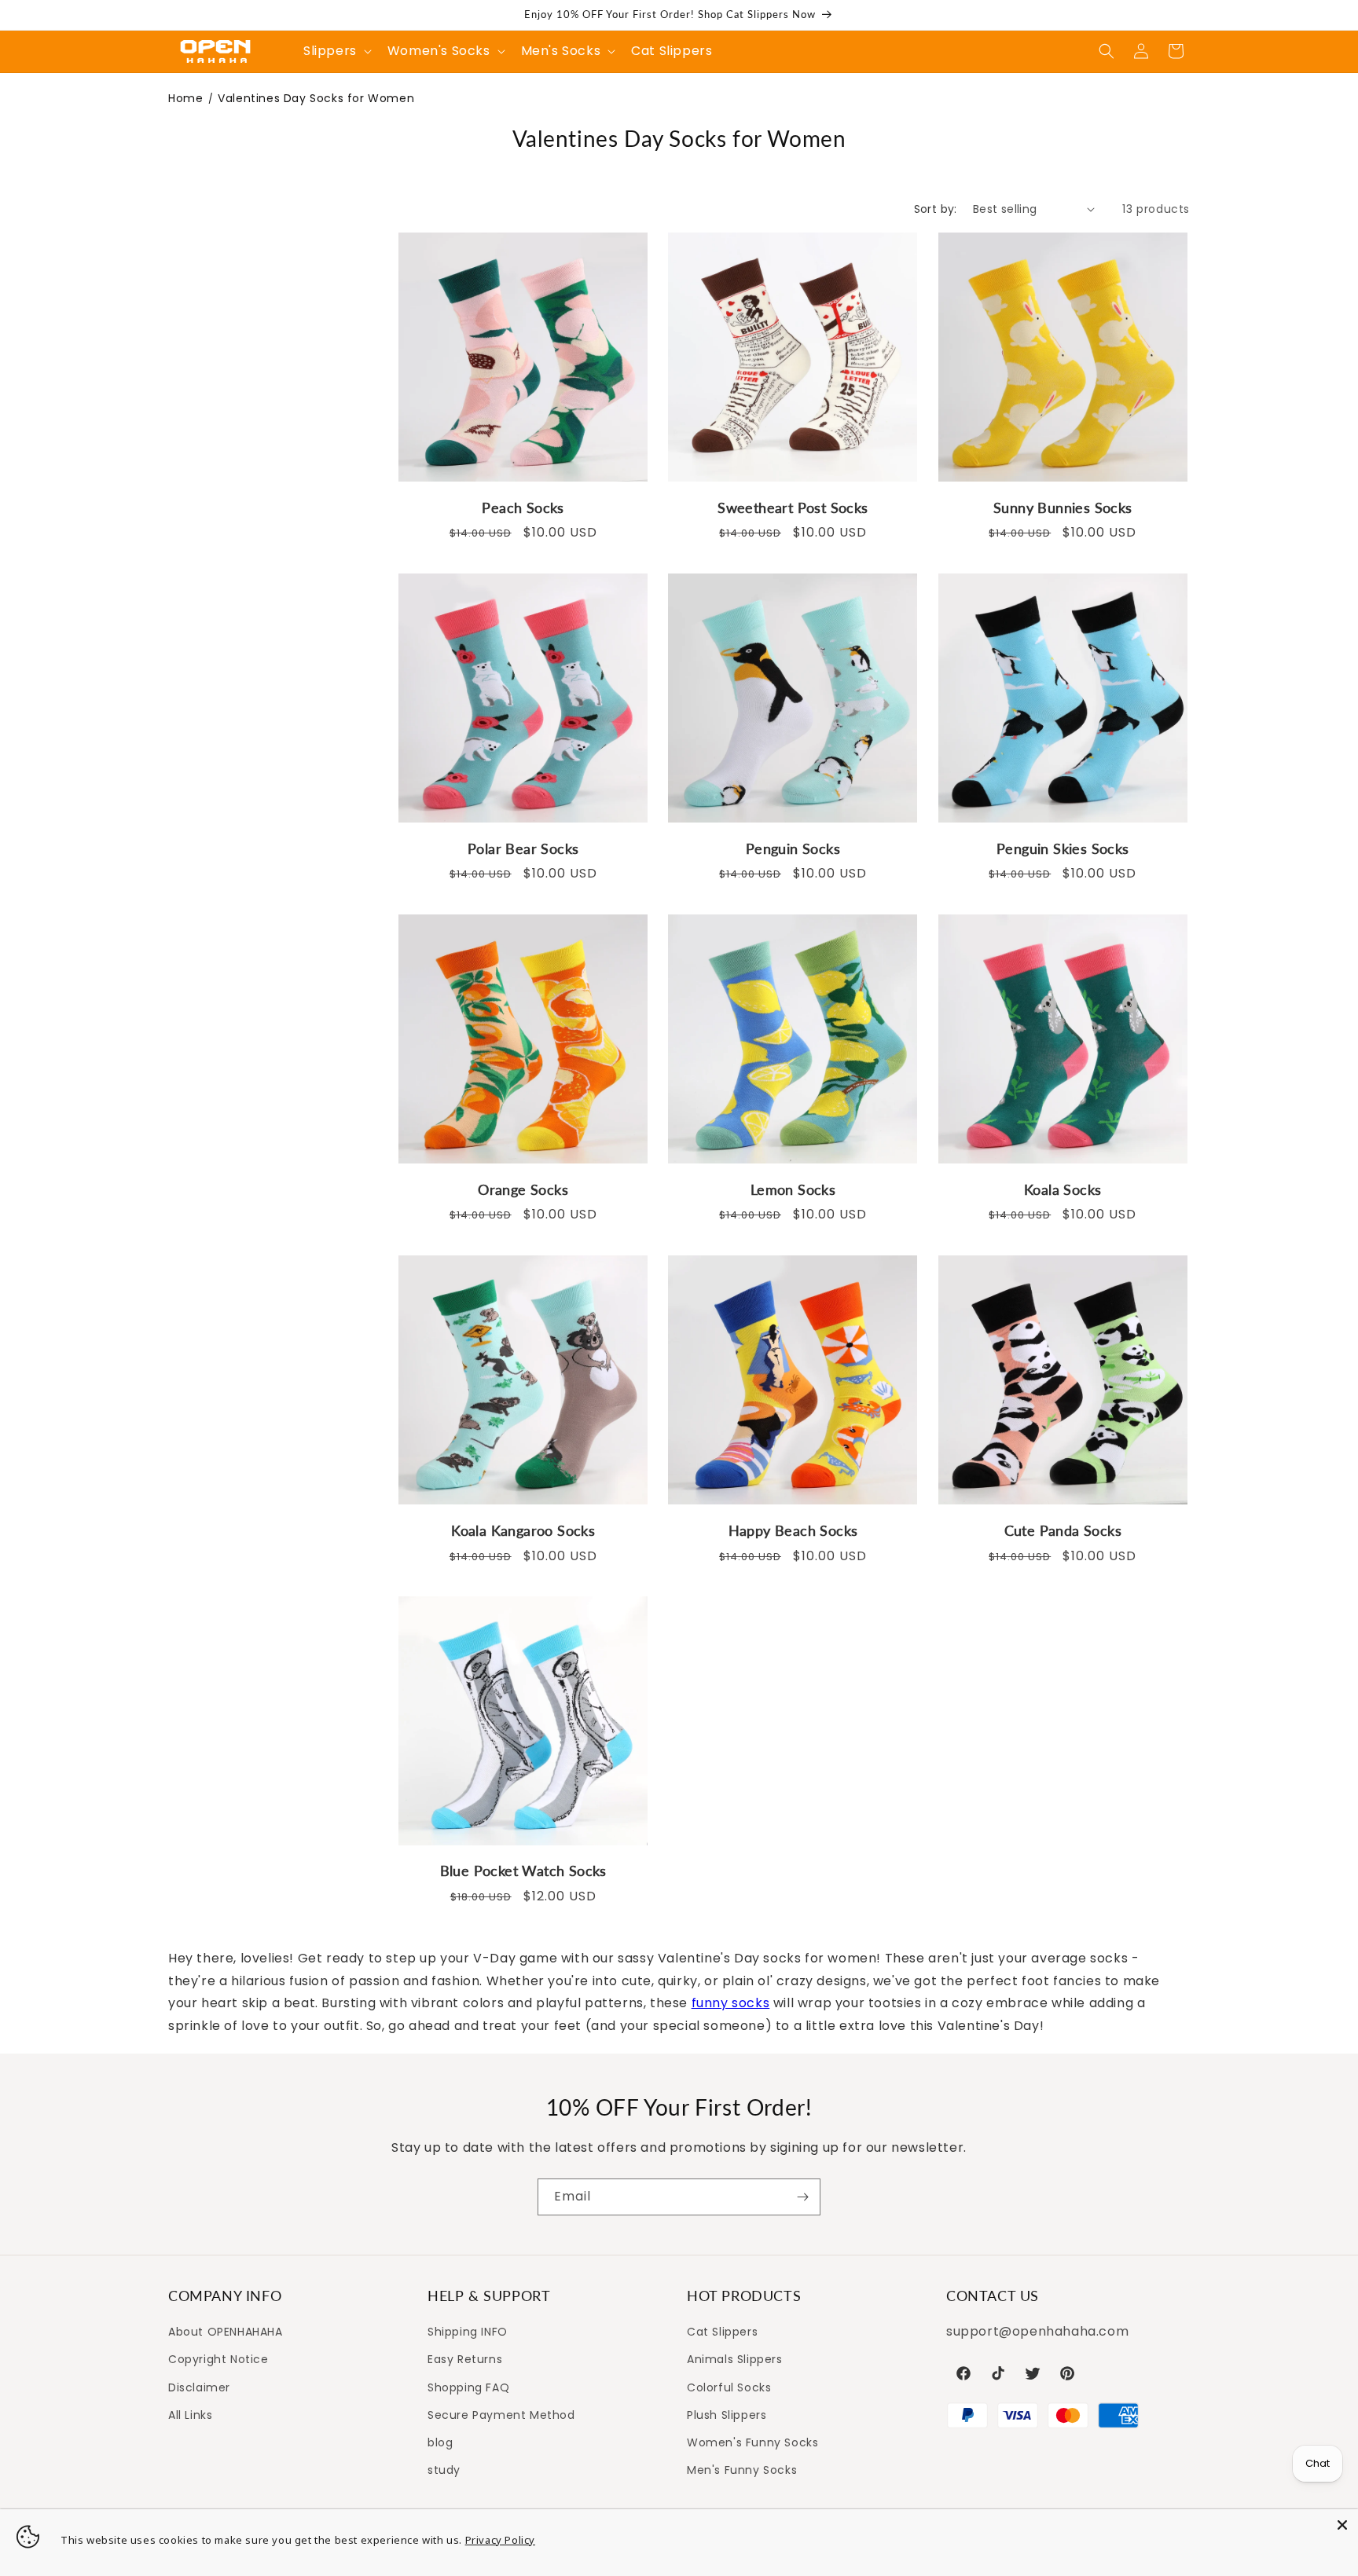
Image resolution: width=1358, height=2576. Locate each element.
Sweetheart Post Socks (793, 507)
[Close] (1342, 2525)
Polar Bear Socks (523, 848)
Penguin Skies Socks (1063, 848)
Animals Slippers (735, 2360)
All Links (190, 2415)
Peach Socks (523, 507)
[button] (1107, 51)
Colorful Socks (729, 2387)
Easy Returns (465, 2360)
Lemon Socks (793, 1189)
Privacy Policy (500, 2540)
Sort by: (936, 209)
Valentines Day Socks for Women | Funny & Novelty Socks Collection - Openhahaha (215, 51)
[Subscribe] (802, 2197)
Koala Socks (1063, 1189)
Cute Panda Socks (1063, 1530)
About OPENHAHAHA (226, 2332)
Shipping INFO (468, 2332)
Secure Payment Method (501, 2415)
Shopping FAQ (468, 2387)
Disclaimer (199, 2387)
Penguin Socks (793, 848)
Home (185, 98)
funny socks (731, 2003)
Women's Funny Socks (752, 2442)
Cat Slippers (722, 2332)
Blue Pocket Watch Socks (523, 1871)
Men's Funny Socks (742, 2470)
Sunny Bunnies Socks (1063, 507)
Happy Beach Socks (793, 1530)
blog (440, 2442)
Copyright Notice (218, 2360)
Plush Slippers (727, 2415)
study (444, 2470)
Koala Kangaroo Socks (523, 1530)
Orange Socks (523, 1189)
